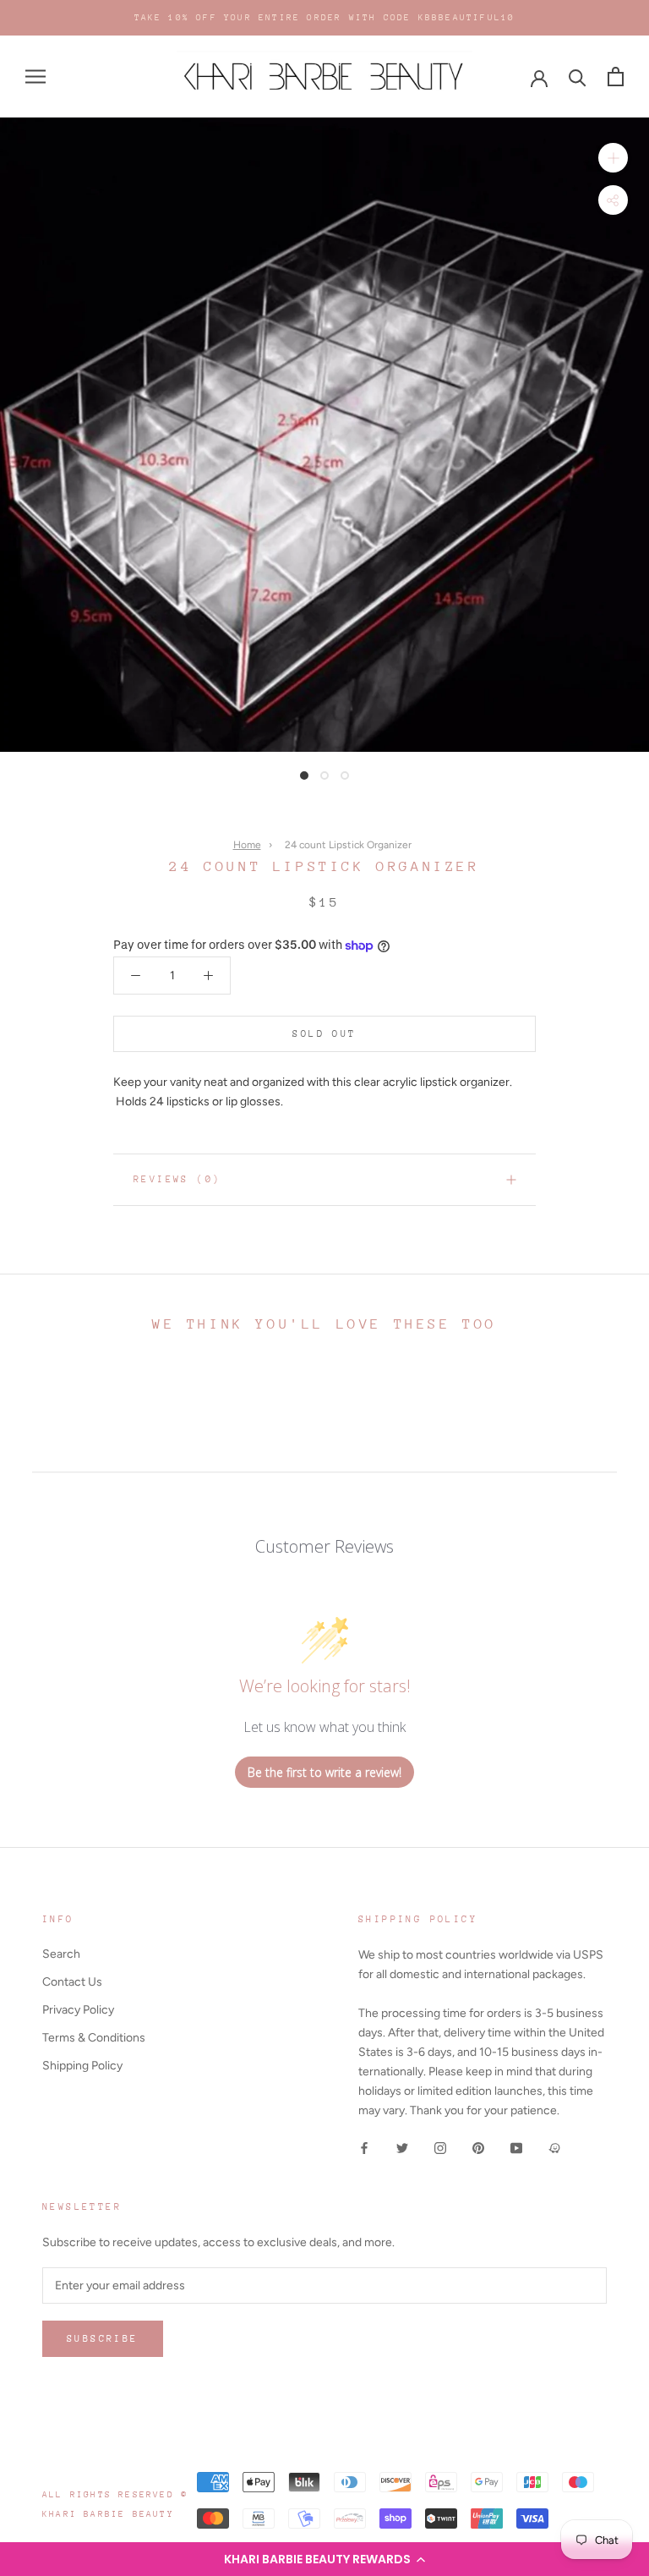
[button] (324, 2559)
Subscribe (103, 2339)
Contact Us (72, 1982)
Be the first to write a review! (324, 1772)
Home (247, 845)
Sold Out (324, 1034)
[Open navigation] (35, 77)
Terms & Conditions (94, 2038)
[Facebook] (364, 2147)
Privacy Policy (78, 2010)
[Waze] (554, 2147)
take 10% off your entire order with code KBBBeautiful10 (325, 18)
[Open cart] (616, 77)
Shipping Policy (82, 2066)
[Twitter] (402, 2147)
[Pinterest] (478, 2147)
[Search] (578, 77)
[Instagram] (440, 2147)
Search (61, 1954)
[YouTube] (516, 2147)
